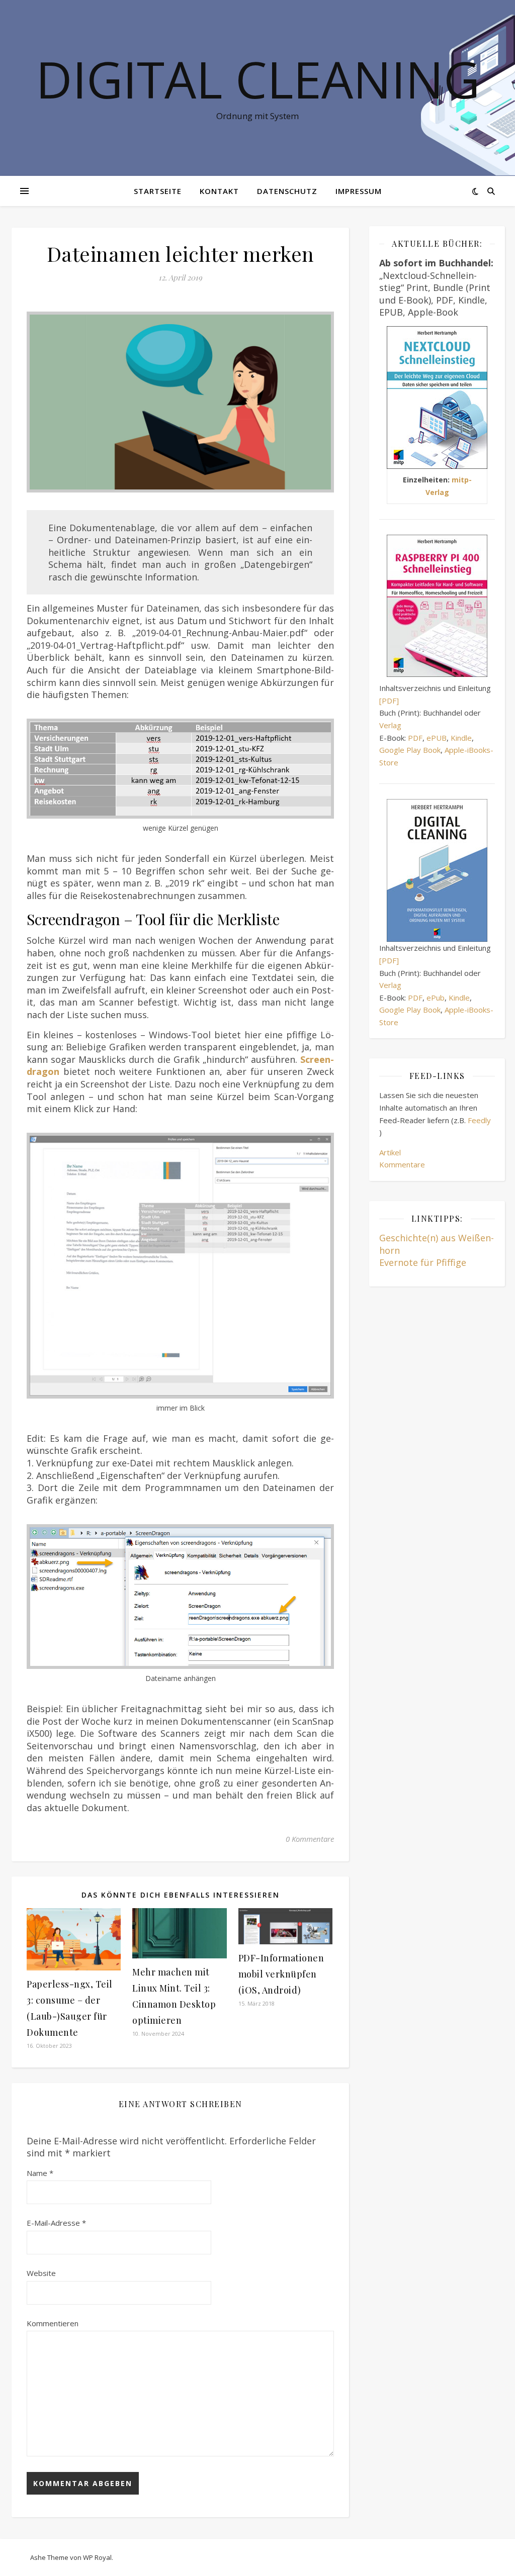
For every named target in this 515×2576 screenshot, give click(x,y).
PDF (415, 738)
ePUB (437, 738)
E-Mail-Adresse (56, 2223)
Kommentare (402, 1164)
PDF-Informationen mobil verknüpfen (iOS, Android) (281, 1974)
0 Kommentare (310, 1839)
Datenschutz (287, 191)
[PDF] (389, 701)
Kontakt (219, 191)
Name (40, 2173)
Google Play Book (410, 750)
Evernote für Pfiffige (423, 1262)
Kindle (461, 738)
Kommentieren (53, 2323)
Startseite (158, 191)
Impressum (359, 191)
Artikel (390, 1152)
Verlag (390, 725)
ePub (436, 998)
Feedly (479, 1120)
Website (41, 2273)
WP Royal (97, 2557)
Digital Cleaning (258, 79)
